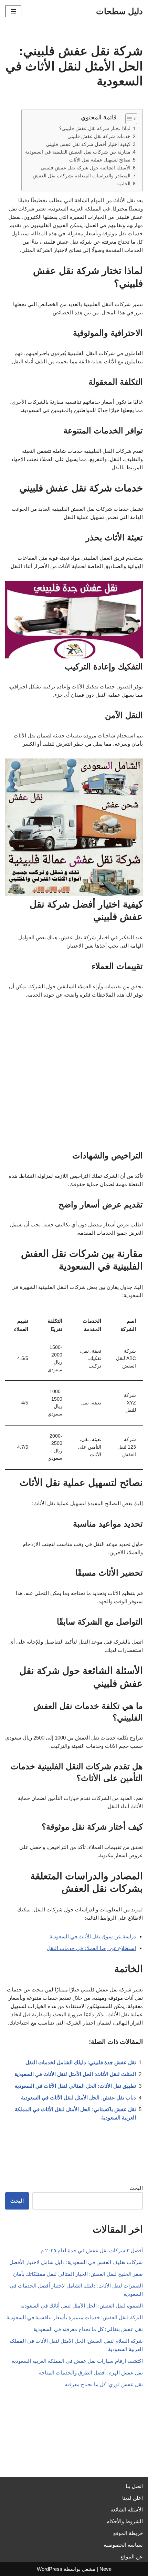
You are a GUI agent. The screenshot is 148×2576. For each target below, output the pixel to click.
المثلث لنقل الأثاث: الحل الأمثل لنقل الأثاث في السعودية (75, 2074)
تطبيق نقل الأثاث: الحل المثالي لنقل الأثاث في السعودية (75, 2086)
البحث (136, 2188)
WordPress (50, 2569)
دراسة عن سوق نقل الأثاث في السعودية (93, 1936)
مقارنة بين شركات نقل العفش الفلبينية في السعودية (78, 152)
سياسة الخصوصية (123, 2545)
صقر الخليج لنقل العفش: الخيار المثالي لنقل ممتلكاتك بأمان (78, 2274)
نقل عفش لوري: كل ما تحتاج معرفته (104, 2384)
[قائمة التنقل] (13, 11)
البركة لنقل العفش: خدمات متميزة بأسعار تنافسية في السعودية (75, 2317)
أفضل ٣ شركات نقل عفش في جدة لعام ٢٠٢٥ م (92, 2250)
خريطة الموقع (128, 2533)
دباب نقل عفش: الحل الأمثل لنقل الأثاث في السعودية (78, 2098)
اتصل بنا (134, 2486)
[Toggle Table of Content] (128, 119)
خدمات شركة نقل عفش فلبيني (99, 136)
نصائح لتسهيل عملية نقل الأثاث (100, 160)
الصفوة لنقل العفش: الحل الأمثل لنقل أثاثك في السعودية (82, 2306)
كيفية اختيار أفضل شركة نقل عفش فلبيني (88, 144)
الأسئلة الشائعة (127, 2510)
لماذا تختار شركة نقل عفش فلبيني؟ (95, 129)
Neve (105, 2569)
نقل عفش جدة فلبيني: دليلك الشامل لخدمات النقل (81, 2062)
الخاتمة (123, 184)
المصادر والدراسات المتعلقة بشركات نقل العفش (82, 176)
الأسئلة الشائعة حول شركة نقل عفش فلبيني (86, 168)
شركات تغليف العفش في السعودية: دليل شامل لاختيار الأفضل (76, 2262)
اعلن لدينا (133, 2498)
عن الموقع (132, 2557)
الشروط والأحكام (125, 2521)
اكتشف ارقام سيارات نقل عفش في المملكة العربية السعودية (77, 2361)
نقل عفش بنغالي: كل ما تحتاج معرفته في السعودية (88, 2329)
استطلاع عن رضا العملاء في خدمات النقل (91, 1948)
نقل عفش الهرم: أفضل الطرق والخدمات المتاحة (91, 2373)
